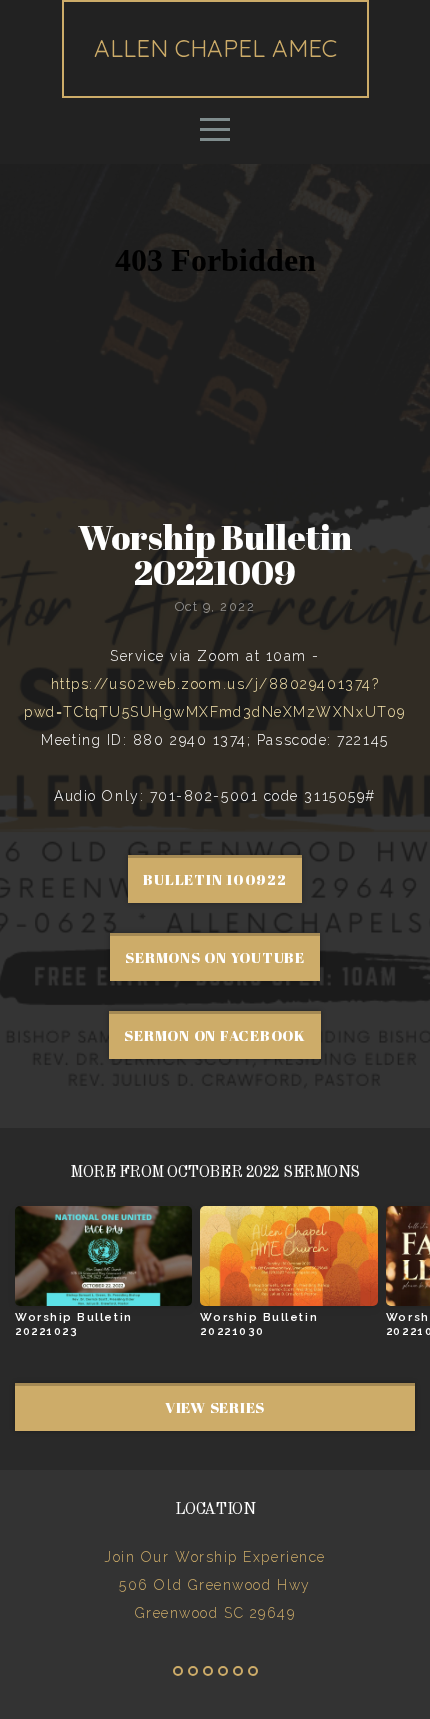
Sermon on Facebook (215, 1035)
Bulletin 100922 (214, 879)
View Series (215, 1407)
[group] (103, 1279)
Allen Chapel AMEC (215, 48)
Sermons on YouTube (215, 957)
